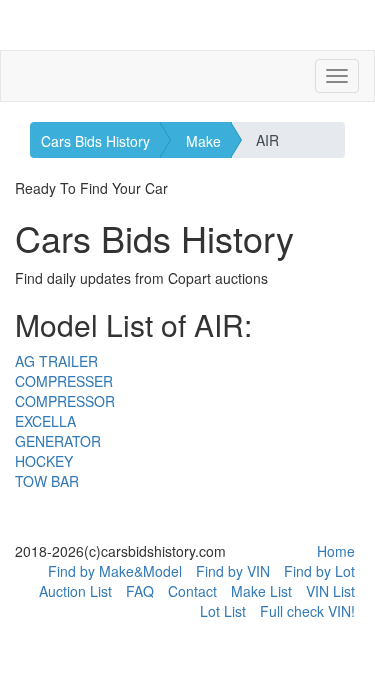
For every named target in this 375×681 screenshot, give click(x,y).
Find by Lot (319, 571)
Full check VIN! (307, 611)
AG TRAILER (56, 361)
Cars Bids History (95, 141)
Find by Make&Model (115, 571)
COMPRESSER (64, 381)
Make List (261, 591)
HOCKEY (44, 461)
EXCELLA (45, 421)
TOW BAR (47, 481)
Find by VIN (233, 571)
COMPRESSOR (65, 401)
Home (336, 551)
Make (203, 141)
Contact (192, 591)
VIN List (330, 591)
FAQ (140, 591)
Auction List (75, 591)
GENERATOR (58, 441)
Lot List (223, 611)
